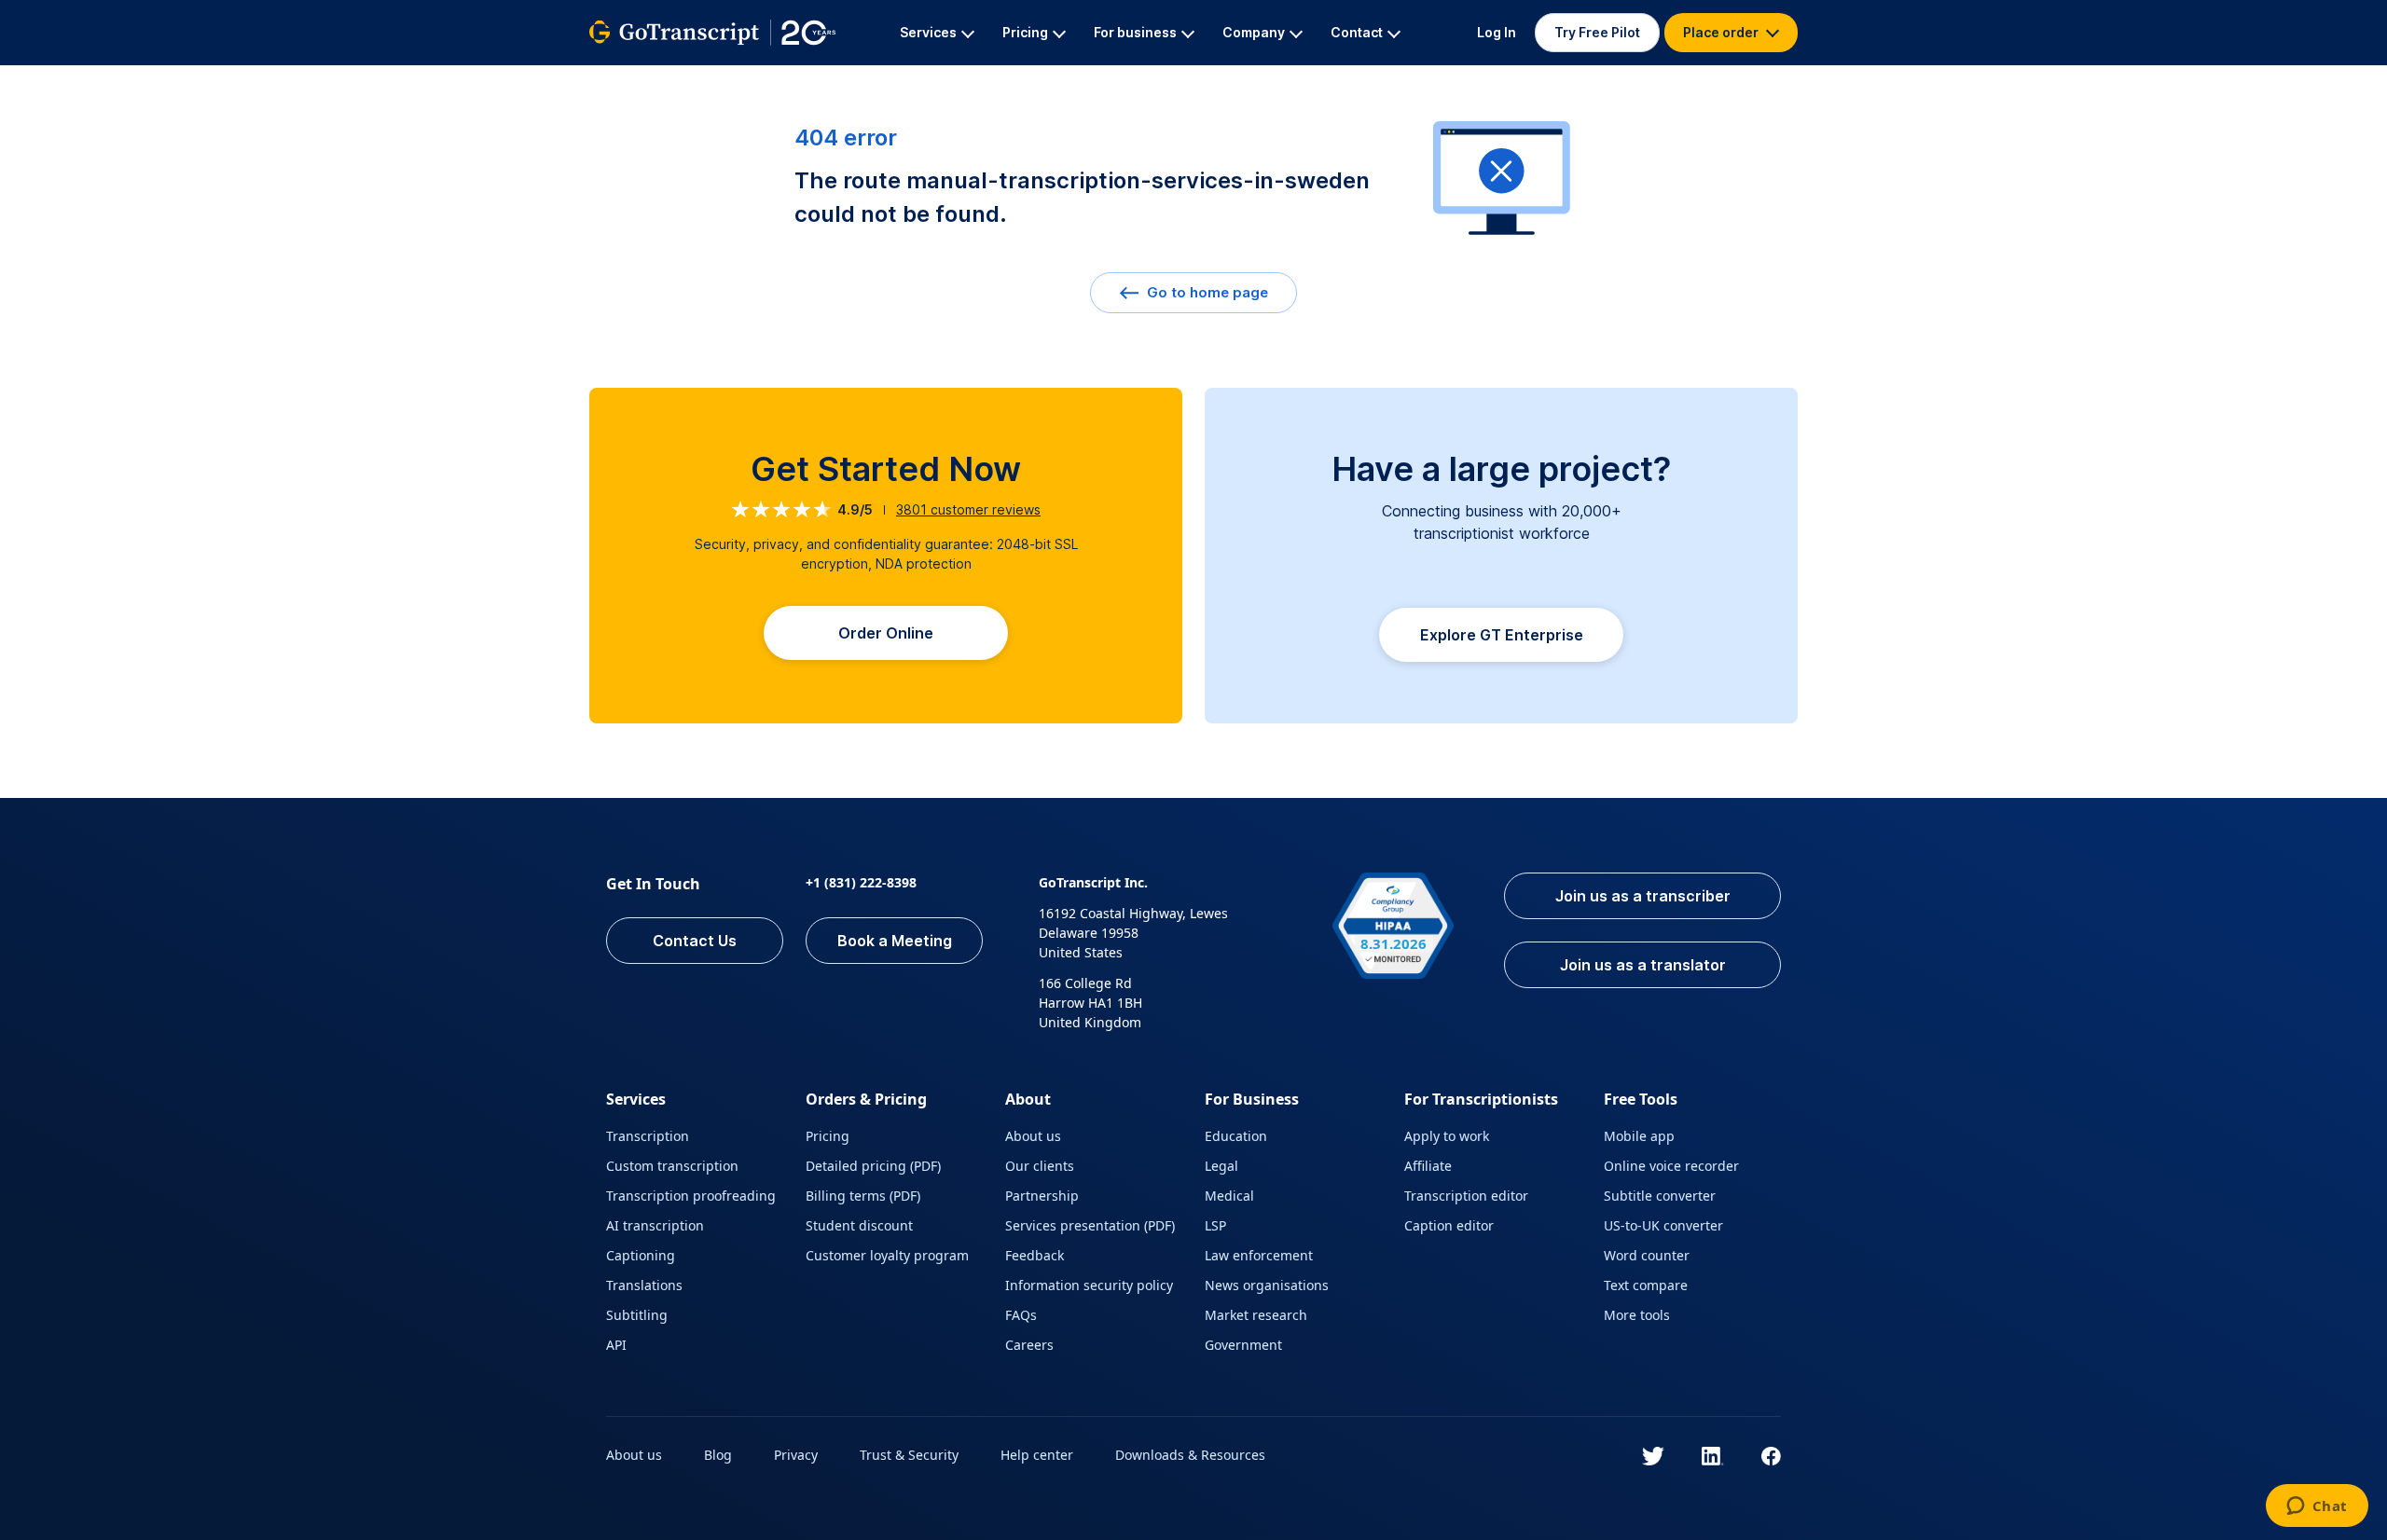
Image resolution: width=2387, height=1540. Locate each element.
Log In (1497, 32)
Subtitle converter (1660, 1196)
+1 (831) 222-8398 (861, 882)
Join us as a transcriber (1643, 896)
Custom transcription (672, 1166)
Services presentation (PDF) (1090, 1225)
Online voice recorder (1671, 1166)
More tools (1637, 1315)
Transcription (648, 1136)
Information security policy (1089, 1285)
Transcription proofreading (691, 1196)
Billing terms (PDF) (863, 1196)
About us (1033, 1136)
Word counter (1647, 1255)
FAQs (1021, 1315)
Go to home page (1206, 292)
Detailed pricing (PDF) (873, 1166)
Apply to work (1447, 1136)
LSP (1215, 1225)
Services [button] (928, 32)
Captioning (641, 1255)
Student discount (859, 1225)
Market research (1256, 1315)
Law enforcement (1259, 1255)
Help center (1037, 1455)
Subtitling (637, 1315)
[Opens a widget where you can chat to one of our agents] (2317, 1507)
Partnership (1042, 1196)
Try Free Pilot (1597, 32)
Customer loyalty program (887, 1255)
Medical (1229, 1196)
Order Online (886, 633)
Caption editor (1449, 1225)
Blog (718, 1455)
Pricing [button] (1025, 32)
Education (1236, 1136)
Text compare (1646, 1285)
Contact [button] (1357, 32)
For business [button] (1135, 32)
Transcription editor (1466, 1196)
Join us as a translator (1643, 965)
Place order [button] (1722, 32)
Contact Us (695, 941)
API (616, 1345)
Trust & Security (909, 1455)
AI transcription (655, 1225)
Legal (1221, 1166)
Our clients (1040, 1166)
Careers (1029, 1345)
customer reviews (968, 509)
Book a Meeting (895, 941)
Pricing (828, 1136)
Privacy (796, 1455)
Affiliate (1428, 1166)
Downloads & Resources (1190, 1455)
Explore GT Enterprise (1502, 635)
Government (1243, 1345)
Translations (644, 1285)
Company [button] (1254, 32)
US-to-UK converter (1663, 1225)
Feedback (1035, 1255)
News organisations (1267, 1285)
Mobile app (1639, 1136)
